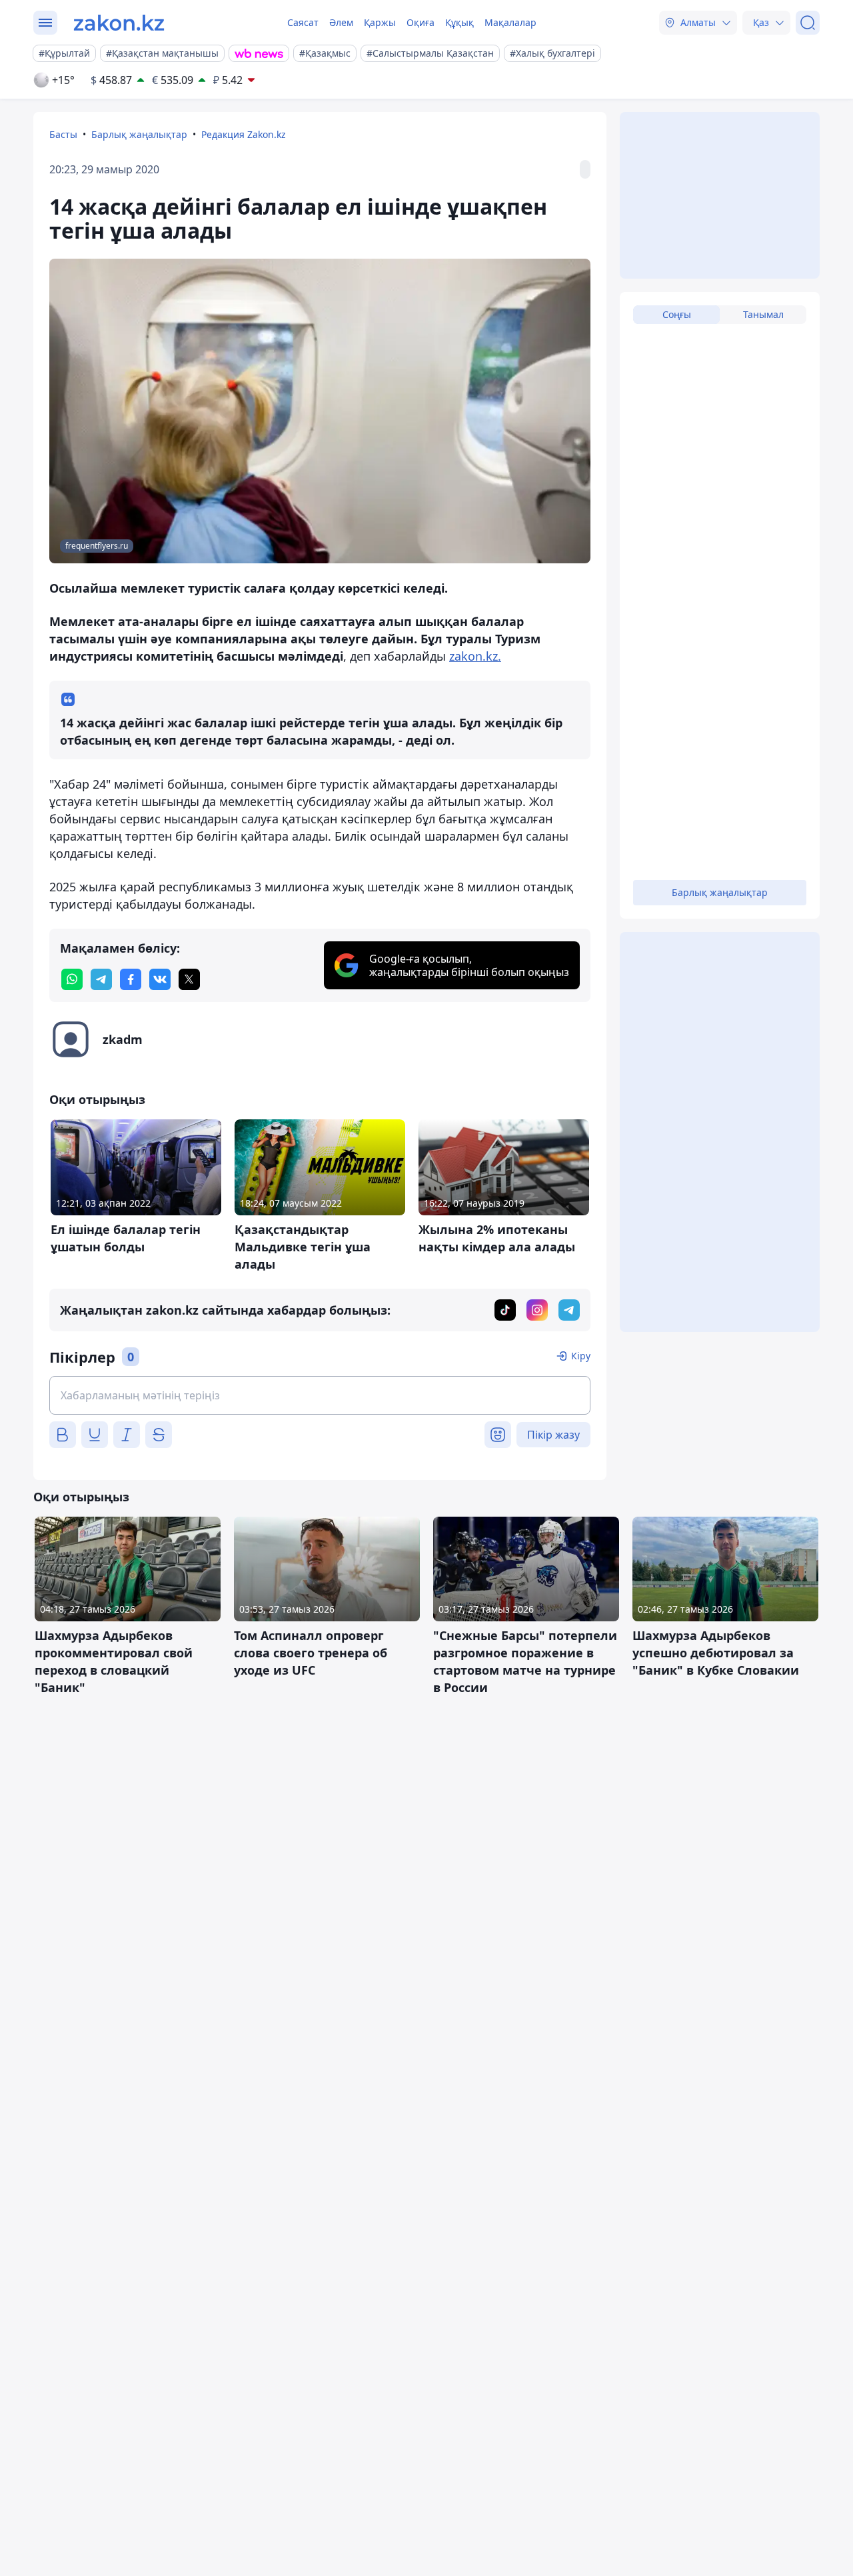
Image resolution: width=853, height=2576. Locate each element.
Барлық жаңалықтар (139, 134)
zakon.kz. (475, 656)
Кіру (581, 1356)
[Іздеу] (808, 23)
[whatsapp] (72, 979)
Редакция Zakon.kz (244, 134)
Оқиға (421, 22)
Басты (63, 134)
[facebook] (131, 979)
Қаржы (380, 22)
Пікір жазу (553, 1435)
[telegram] (101, 979)
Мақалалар (510, 22)
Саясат (303, 22)
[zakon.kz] (119, 23)
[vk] (160, 979)
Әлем (341, 22)
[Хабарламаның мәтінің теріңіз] (320, 1395)
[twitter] (189, 979)
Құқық (459, 22)
